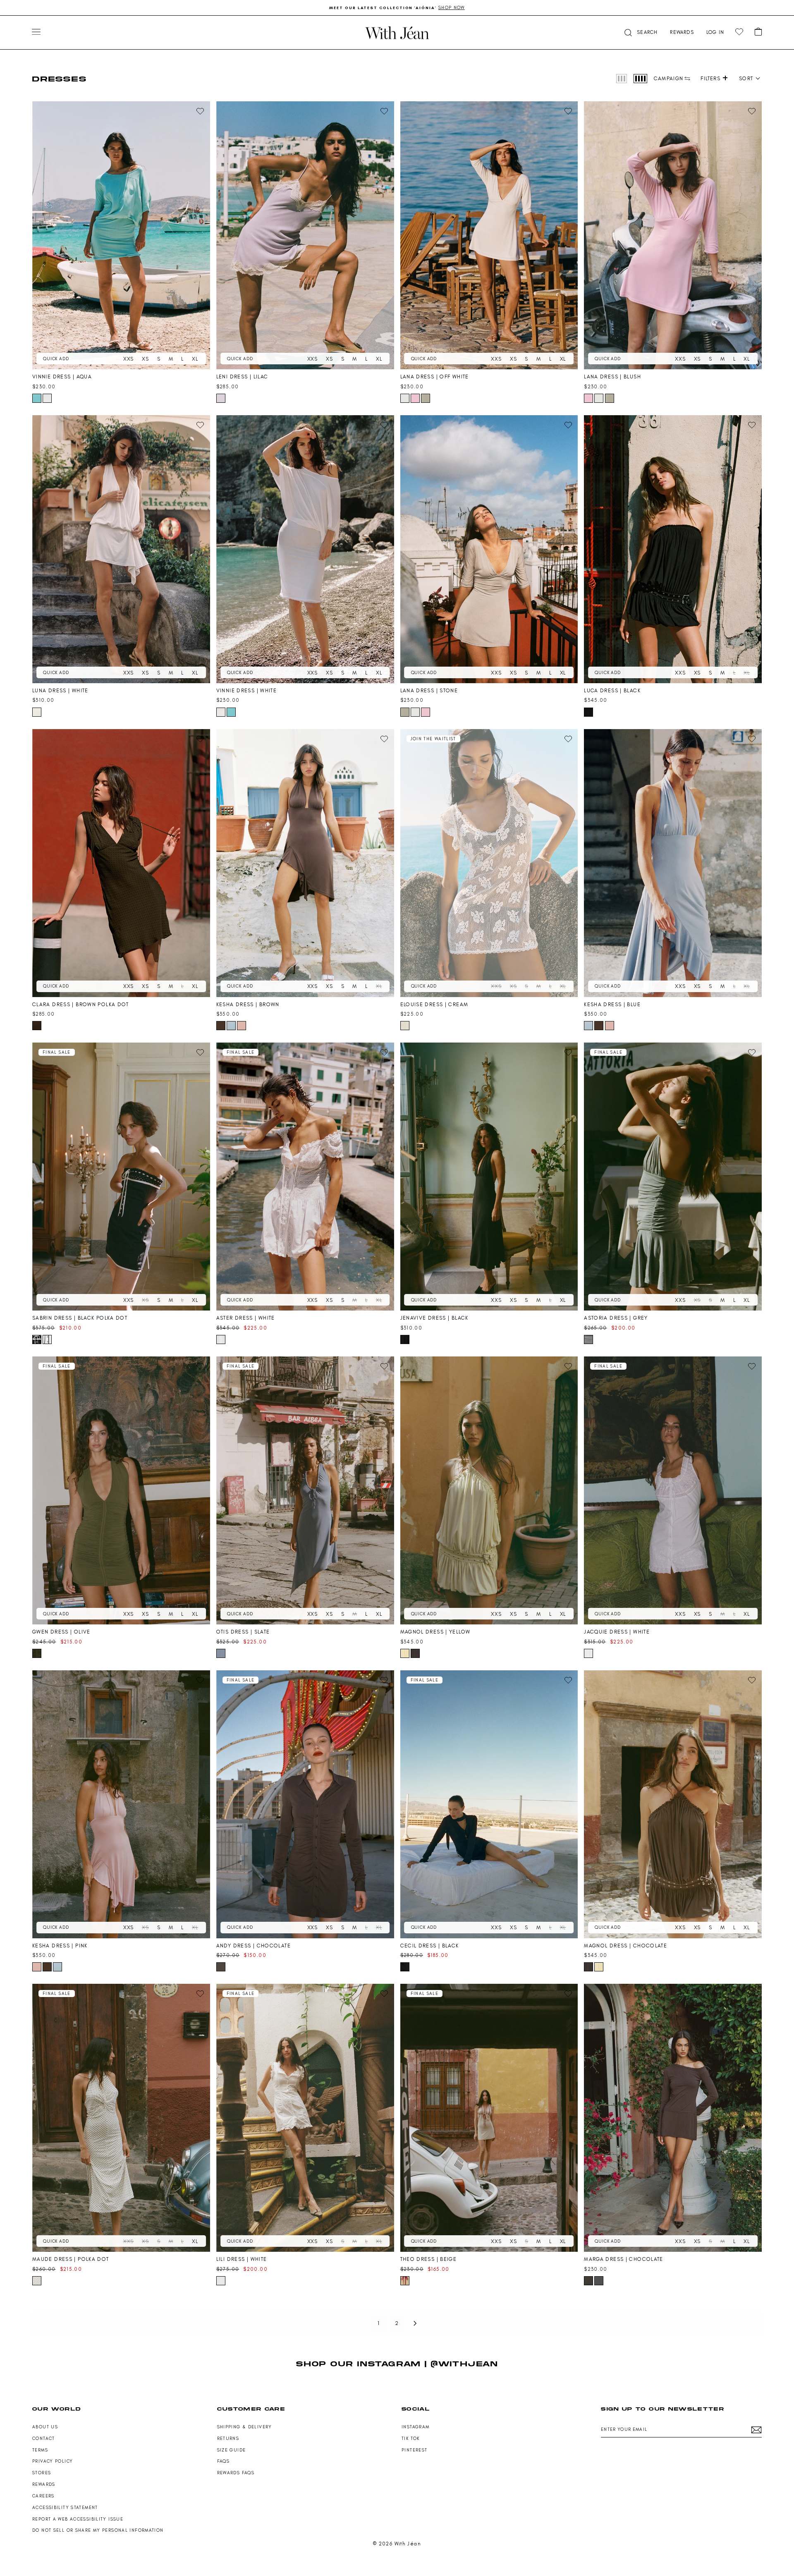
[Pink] (242, 1026)
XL (195, 359)
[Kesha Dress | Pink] (121, 1804)
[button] (640, 32)
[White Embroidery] (47, 1339)
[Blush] (415, 398)
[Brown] (221, 1026)
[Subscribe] (756, 2430)
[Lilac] (221, 398)
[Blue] (231, 1026)
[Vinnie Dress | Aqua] (121, 235)
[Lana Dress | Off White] (489, 235)
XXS (128, 359)
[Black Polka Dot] (37, 1339)
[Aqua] (37, 398)
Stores (42, 2473)
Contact (44, 2438)
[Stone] (426, 398)
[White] (47, 398)
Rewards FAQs (236, 2473)
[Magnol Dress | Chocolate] (673, 1804)
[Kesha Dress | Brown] (305, 863)
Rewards (44, 2484)
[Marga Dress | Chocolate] (673, 2118)
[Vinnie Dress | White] (305, 549)
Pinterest (414, 2450)
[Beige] (405, 2281)
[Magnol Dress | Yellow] (489, 1490)
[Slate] (221, 1653)
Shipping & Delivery (245, 2427)
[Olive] (37, 1653)
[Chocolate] (415, 1653)
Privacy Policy (53, 2461)
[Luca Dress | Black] (673, 549)
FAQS (224, 2461)
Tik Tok (411, 2438)
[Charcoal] (599, 2281)
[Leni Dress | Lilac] (305, 235)
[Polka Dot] (37, 2281)
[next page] (415, 2323)
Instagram (415, 2427)
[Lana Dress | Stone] (489, 549)
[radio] (622, 79)
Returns (228, 2438)
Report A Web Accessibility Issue (78, 2519)
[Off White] (405, 398)
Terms (40, 2450)
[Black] (588, 712)
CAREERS (43, 2496)
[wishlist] (739, 32)
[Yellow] (405, 1653)
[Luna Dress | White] (121, 549)
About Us (45, 2427)
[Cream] (405, 1026)
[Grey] (588, 1339)
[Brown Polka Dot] (37, 1026)
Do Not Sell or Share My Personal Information (98, 2530)
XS (145, 359)
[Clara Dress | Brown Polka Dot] (121, 863)
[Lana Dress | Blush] (673, 235)
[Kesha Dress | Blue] (673, 863)
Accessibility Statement (65, 2508)
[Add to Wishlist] (200, 111)
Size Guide (232, 2450)
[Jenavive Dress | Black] (489, 1177)
